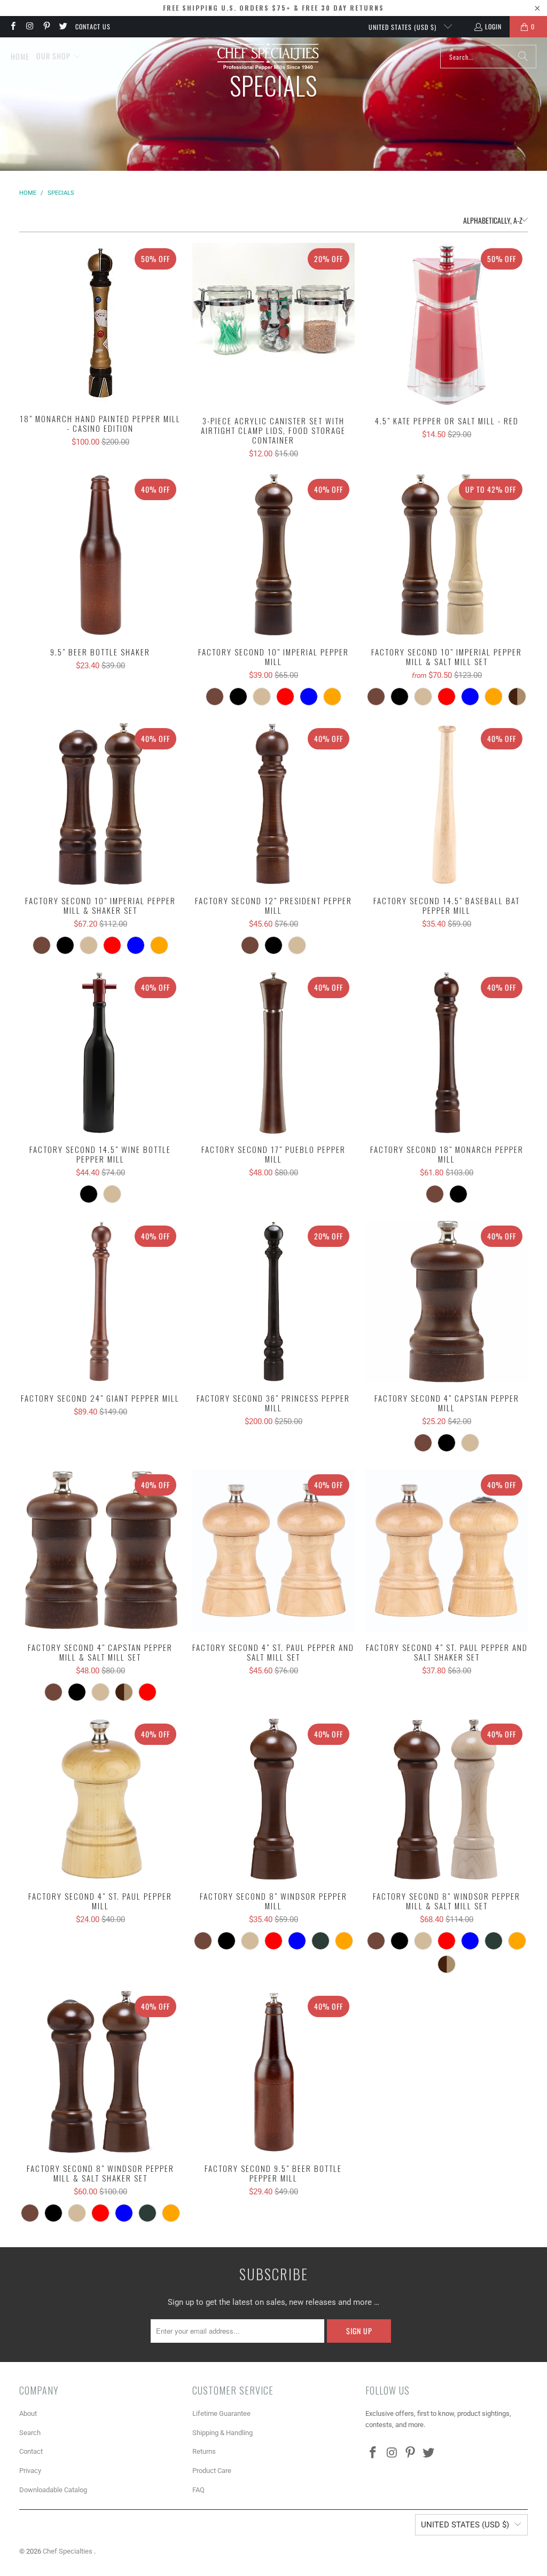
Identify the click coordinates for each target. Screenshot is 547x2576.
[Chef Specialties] (268, 57)
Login (493, 26)
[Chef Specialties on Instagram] (29, 26)
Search (30, 2433)
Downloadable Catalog (53, 2490)
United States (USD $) (404, 27)
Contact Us (93, 26)
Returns (204, 2451)
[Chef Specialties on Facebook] (13, 26)
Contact (31, 2451)
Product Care (212, 2471)
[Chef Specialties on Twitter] (63, 26)
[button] (59, 57)
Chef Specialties (68, 2551)
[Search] (523, 57)
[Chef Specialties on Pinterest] (46, 26)
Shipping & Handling (222, 2433)
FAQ (198, 2490)
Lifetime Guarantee (221, 2413)
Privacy (30, 2471)
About (28, 2413)
